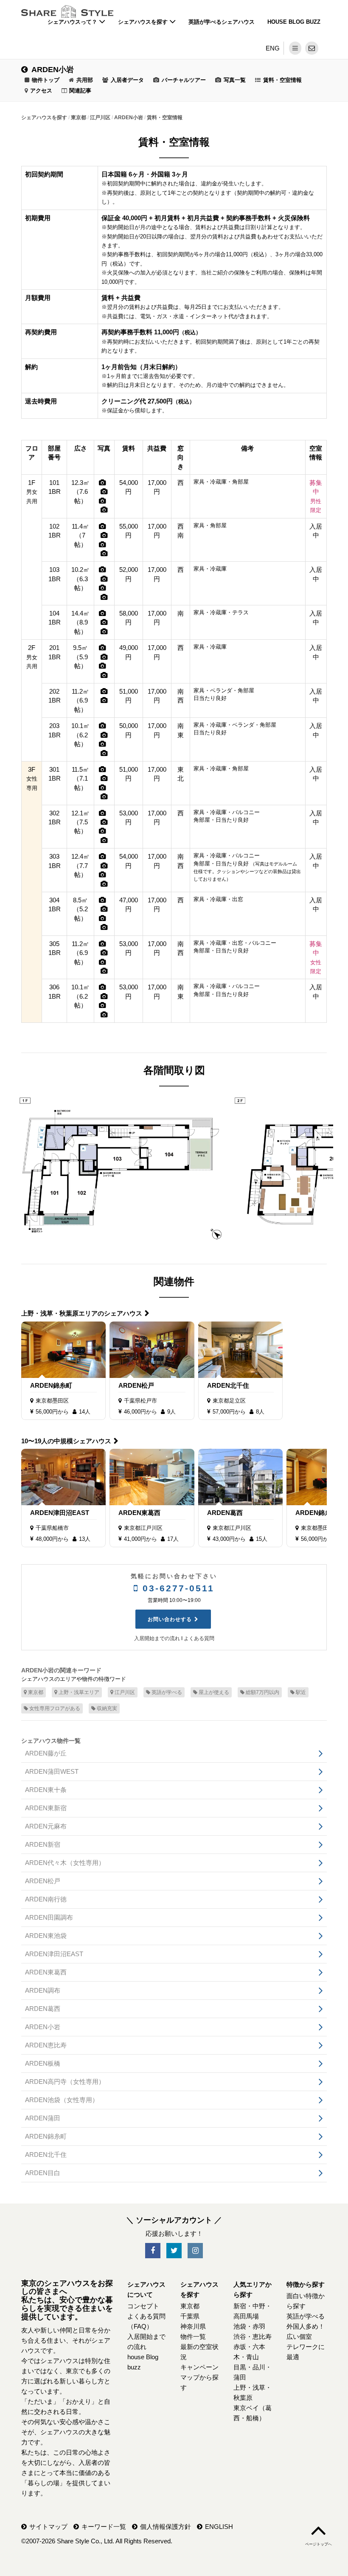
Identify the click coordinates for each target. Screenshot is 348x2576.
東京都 (36, 1692)
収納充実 (107, 1708)
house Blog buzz (294, 22)
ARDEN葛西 (225, 1513)
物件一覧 (193, 2337)
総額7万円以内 (262, 1692)
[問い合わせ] (312, 48)
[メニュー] (295, 48)
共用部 (85, 80)
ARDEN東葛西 (139, 1513)
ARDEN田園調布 (49, 1917)
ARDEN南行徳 (46, 1899)
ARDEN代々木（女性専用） (65, 1863)
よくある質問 (199, 1638)
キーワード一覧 (104, 2527)
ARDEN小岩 (53, 70)
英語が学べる (167, 1692)
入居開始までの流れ (157, 1638)
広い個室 (299, 2337)
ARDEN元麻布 (46, 1826)
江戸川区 (125, 1692)
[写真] (102, 483)
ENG (273, 48)
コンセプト (143, 2306)
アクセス (41, 91)
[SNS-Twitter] (174, 2251)
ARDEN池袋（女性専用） (62, 2100)
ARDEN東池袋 (46, 1936)
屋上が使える (214, 1692)
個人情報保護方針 (166, 2527)
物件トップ (46, 80)
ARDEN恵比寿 (46, 2045)
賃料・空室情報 (282, 80)
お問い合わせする (170, 1619)
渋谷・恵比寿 (253, 2337)
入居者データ (127, 80)
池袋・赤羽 (249, 2326)
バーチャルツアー (184, 80)
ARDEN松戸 (136, 1385)
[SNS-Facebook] (153, 2251)
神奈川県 (193, 2326)
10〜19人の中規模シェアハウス (66, 1441)
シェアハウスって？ (73, 22)
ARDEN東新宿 (46, 1808)
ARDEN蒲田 (43, 2118)
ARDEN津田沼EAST (60, 1513)
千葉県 (190, 2316)
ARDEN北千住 (228, 1385)
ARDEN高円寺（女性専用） (65, 2082)
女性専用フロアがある (55, 1708)
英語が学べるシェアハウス (222, 22)
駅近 (301, 1692)
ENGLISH (219, 2527)
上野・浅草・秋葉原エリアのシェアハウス (82, 1313)
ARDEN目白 (43, 2173)
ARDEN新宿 (43, 1844)
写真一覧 (235, 80)
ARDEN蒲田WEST (52, 1771)
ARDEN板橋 (43, 2063)
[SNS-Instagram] (195, 2251)
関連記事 (80, 91)
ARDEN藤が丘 (46, 1753)
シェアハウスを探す (144, 22)
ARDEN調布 (43, 1990)
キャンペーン (199, 2367)
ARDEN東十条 (46, 1790)
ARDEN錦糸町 (51, 1385)
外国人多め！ (306, 2326)
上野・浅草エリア (79, 1692)
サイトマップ (48, 2527)
